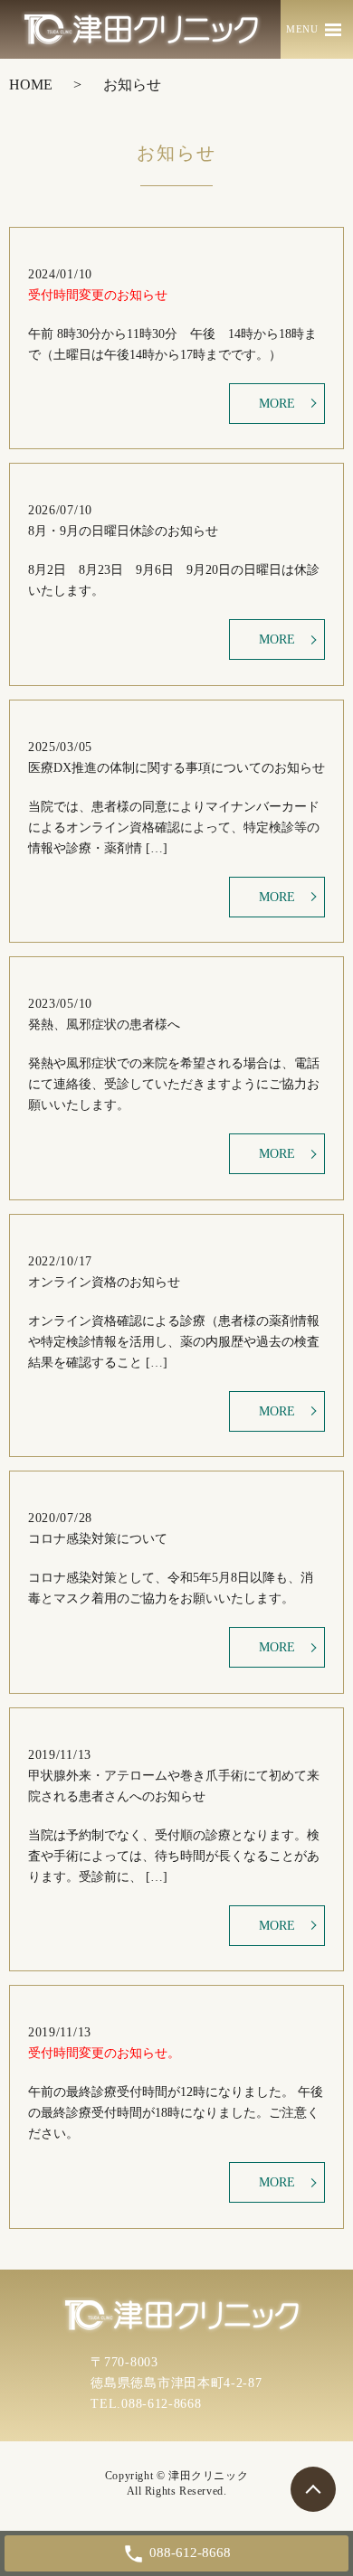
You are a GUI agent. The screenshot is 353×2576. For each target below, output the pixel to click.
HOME (31, 85)
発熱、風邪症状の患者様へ (104, 1025)
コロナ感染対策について (98, 1539)
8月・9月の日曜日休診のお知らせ (123, 531)
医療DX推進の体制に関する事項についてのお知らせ (176, 768)
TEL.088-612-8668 (146, 2404)
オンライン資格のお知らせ (104, 1282)
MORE (277, 404)
